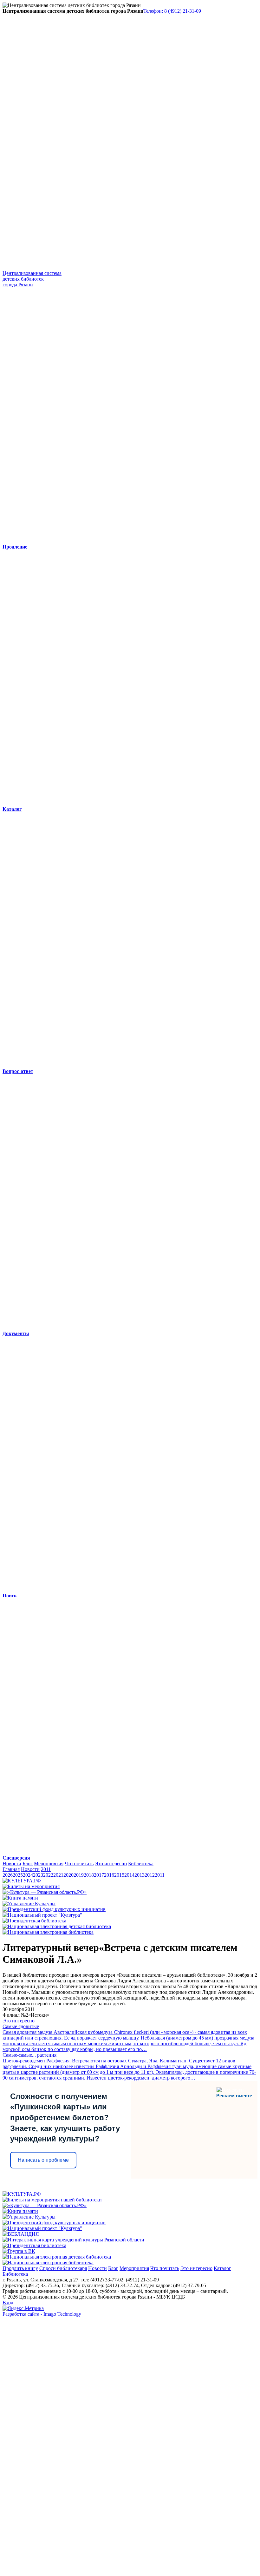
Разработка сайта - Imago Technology (42, 2314)
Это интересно (111, 1864)
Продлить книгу (20, 2268)
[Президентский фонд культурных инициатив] (54, 1909)
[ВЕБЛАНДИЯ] (21, 2234)
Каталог (222, 2268)
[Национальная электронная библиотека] (48, 1932)
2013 (140, 1875)
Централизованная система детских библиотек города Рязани (32, 279)
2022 (48, 1875)
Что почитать (79, 1864)
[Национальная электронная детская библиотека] (57, 1926)
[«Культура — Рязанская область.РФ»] (45, 1892)
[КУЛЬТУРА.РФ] (22, 1881)
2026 (8, 1875)
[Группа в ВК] (19, 2251)
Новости (12, 1864)
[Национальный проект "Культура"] (42, 1915)
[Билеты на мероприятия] (31, 1886)
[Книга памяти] (20, 1898)
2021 (58, 1875)
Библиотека (141, 1864)
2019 (79, 1875)
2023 (38, 1875)
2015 (119, 1875)
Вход (8, 2303)
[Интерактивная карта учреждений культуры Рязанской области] (73, 2240)
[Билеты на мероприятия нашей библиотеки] (52, 2200)
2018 (89, 1875)
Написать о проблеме (43, 2160)
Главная (11, 1869)
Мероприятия (49, 1864)
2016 (109, 1875)
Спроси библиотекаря (63, 2268)
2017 (99, 1875)
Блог (28, 1864)
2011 (46, 1869)
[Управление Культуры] (29, 1904)
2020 (68, 1875)
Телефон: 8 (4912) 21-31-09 (172, 11)
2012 (150, 1875)
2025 (18, 1875)
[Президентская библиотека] (34, 1921)
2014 (129, 1875)
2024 (28, 1875)
